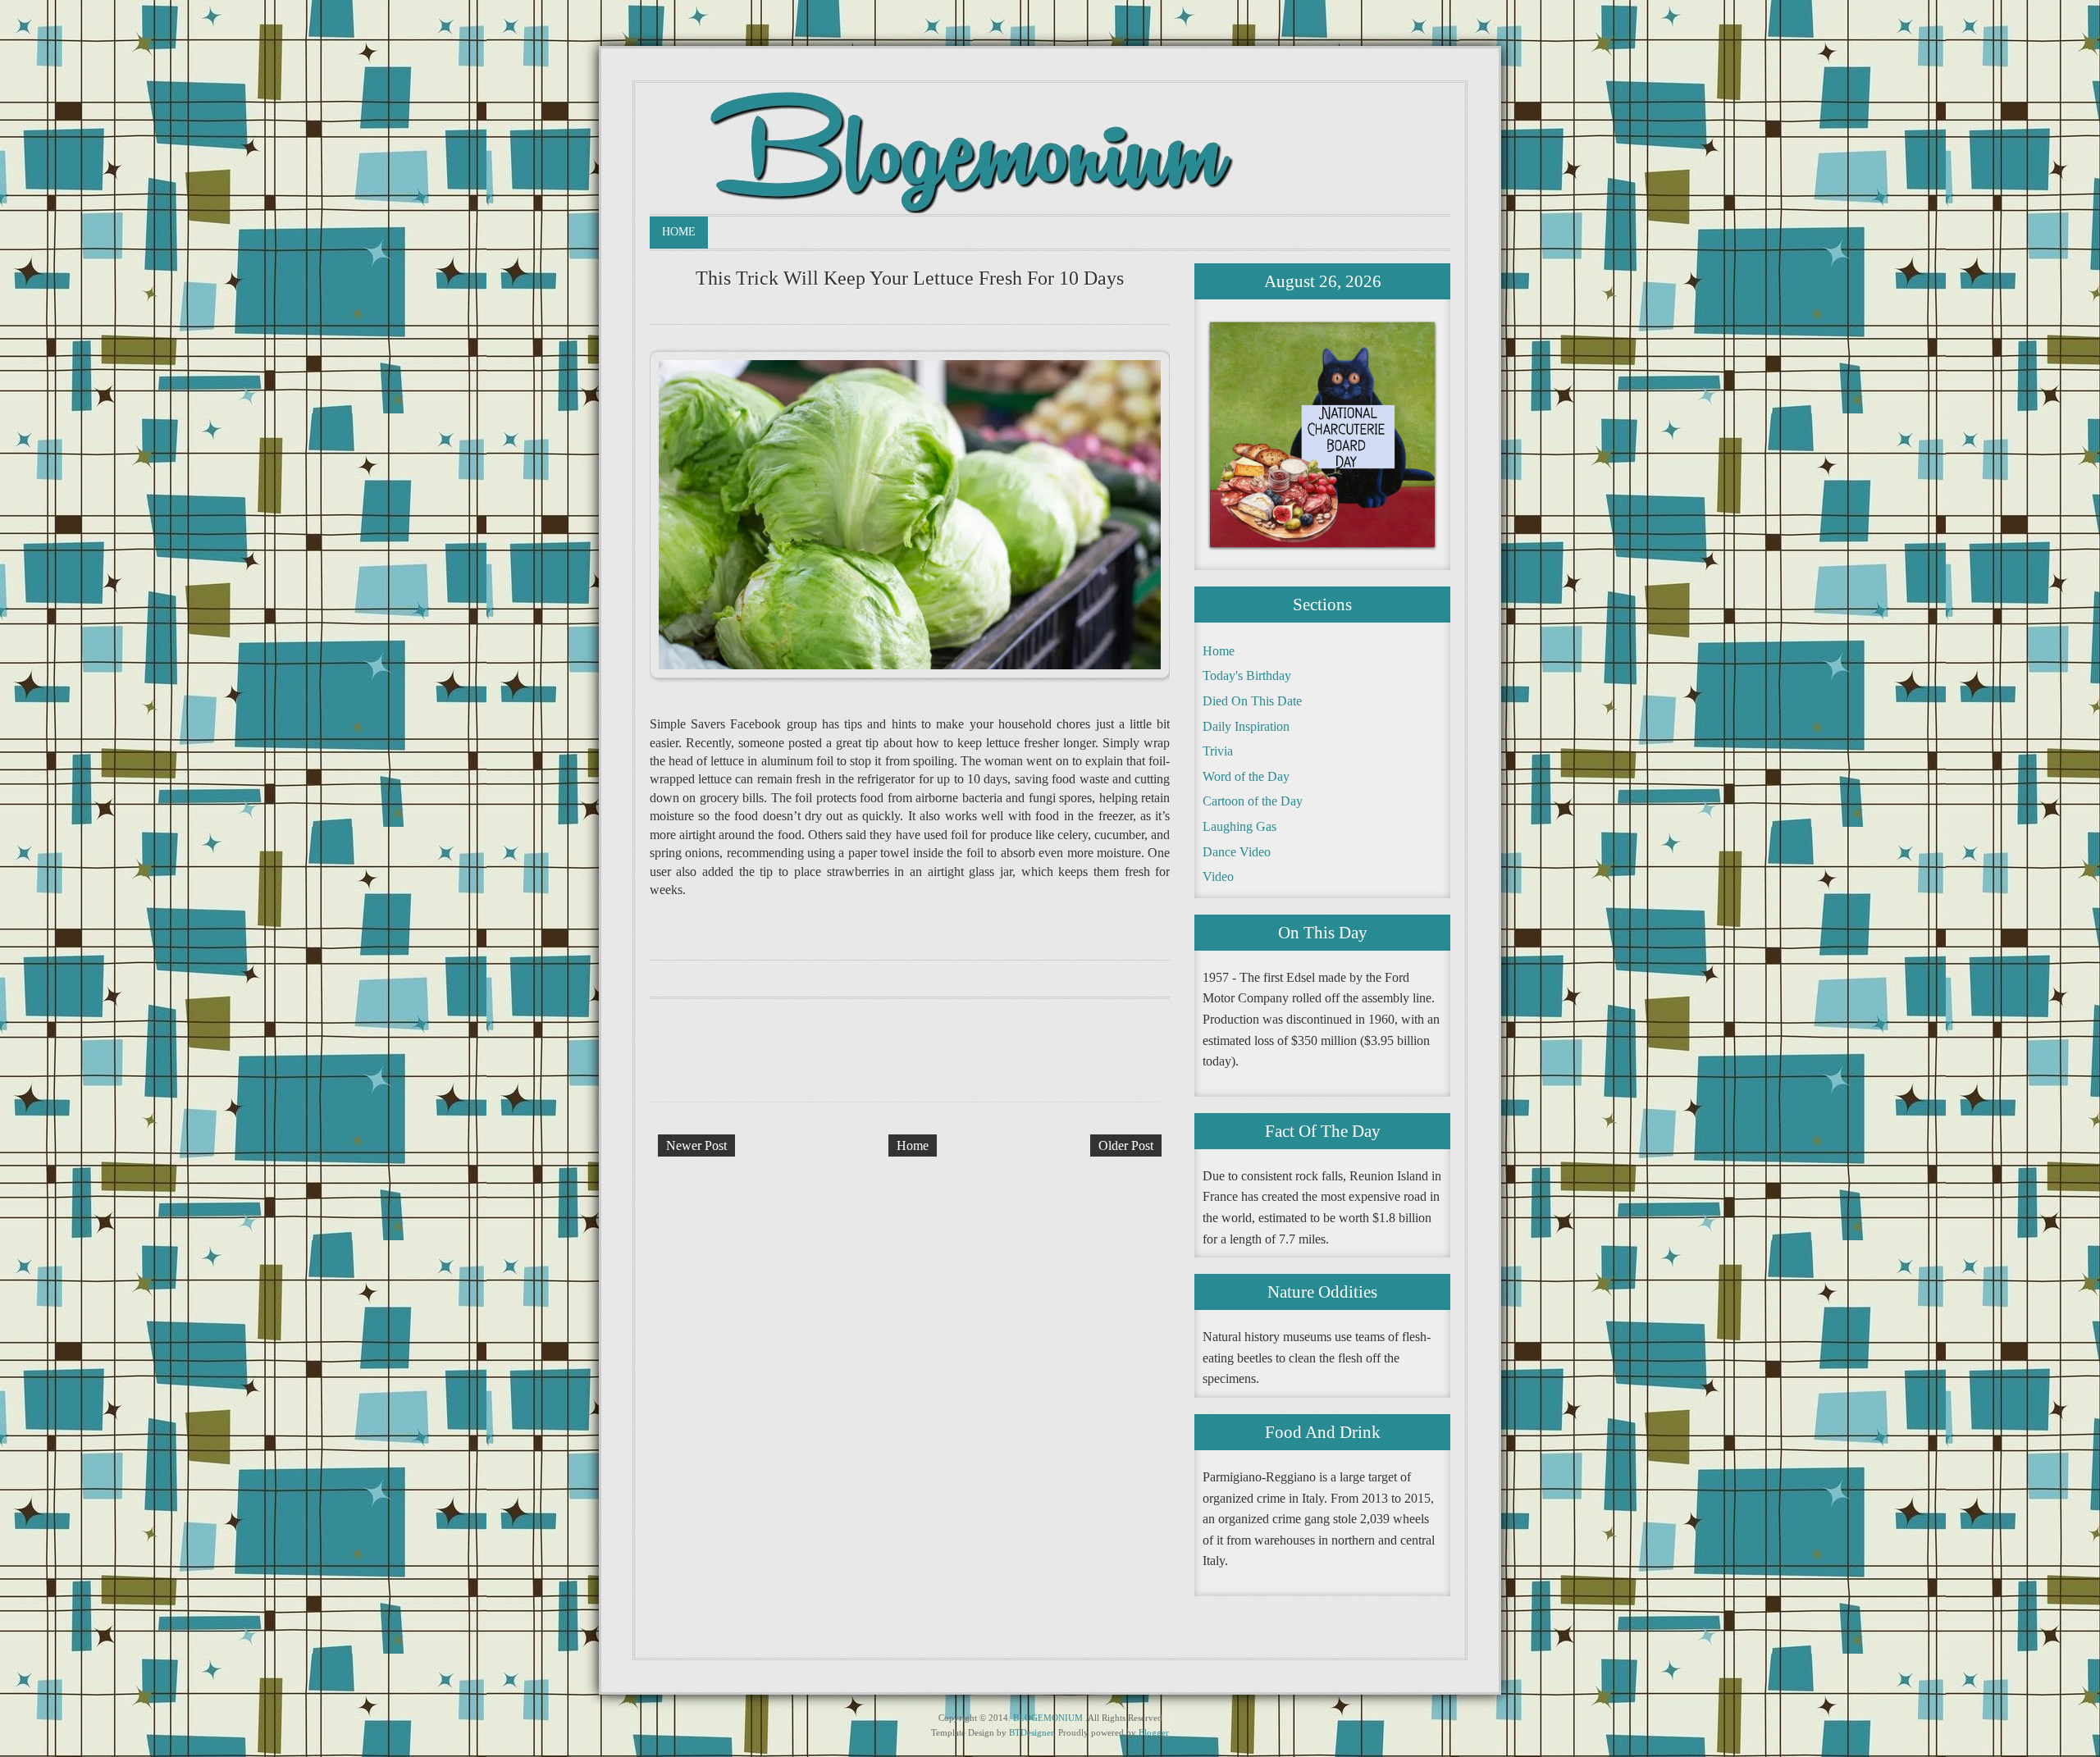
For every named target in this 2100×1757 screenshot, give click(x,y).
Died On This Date (1252, 701)
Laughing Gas (1239, 826)
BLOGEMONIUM (1048, 1718)
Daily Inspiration (1246, 726)
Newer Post (696, 1145)
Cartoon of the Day (1253, 801)
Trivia (1218, 751)
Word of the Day (1246, 776)
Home (679, 232)
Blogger (1154, 1732)
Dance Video (1237, 852)
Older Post (1126, 1145)
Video (1218, 876)
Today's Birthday (1247, 675)
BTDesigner (1031, 1732)
